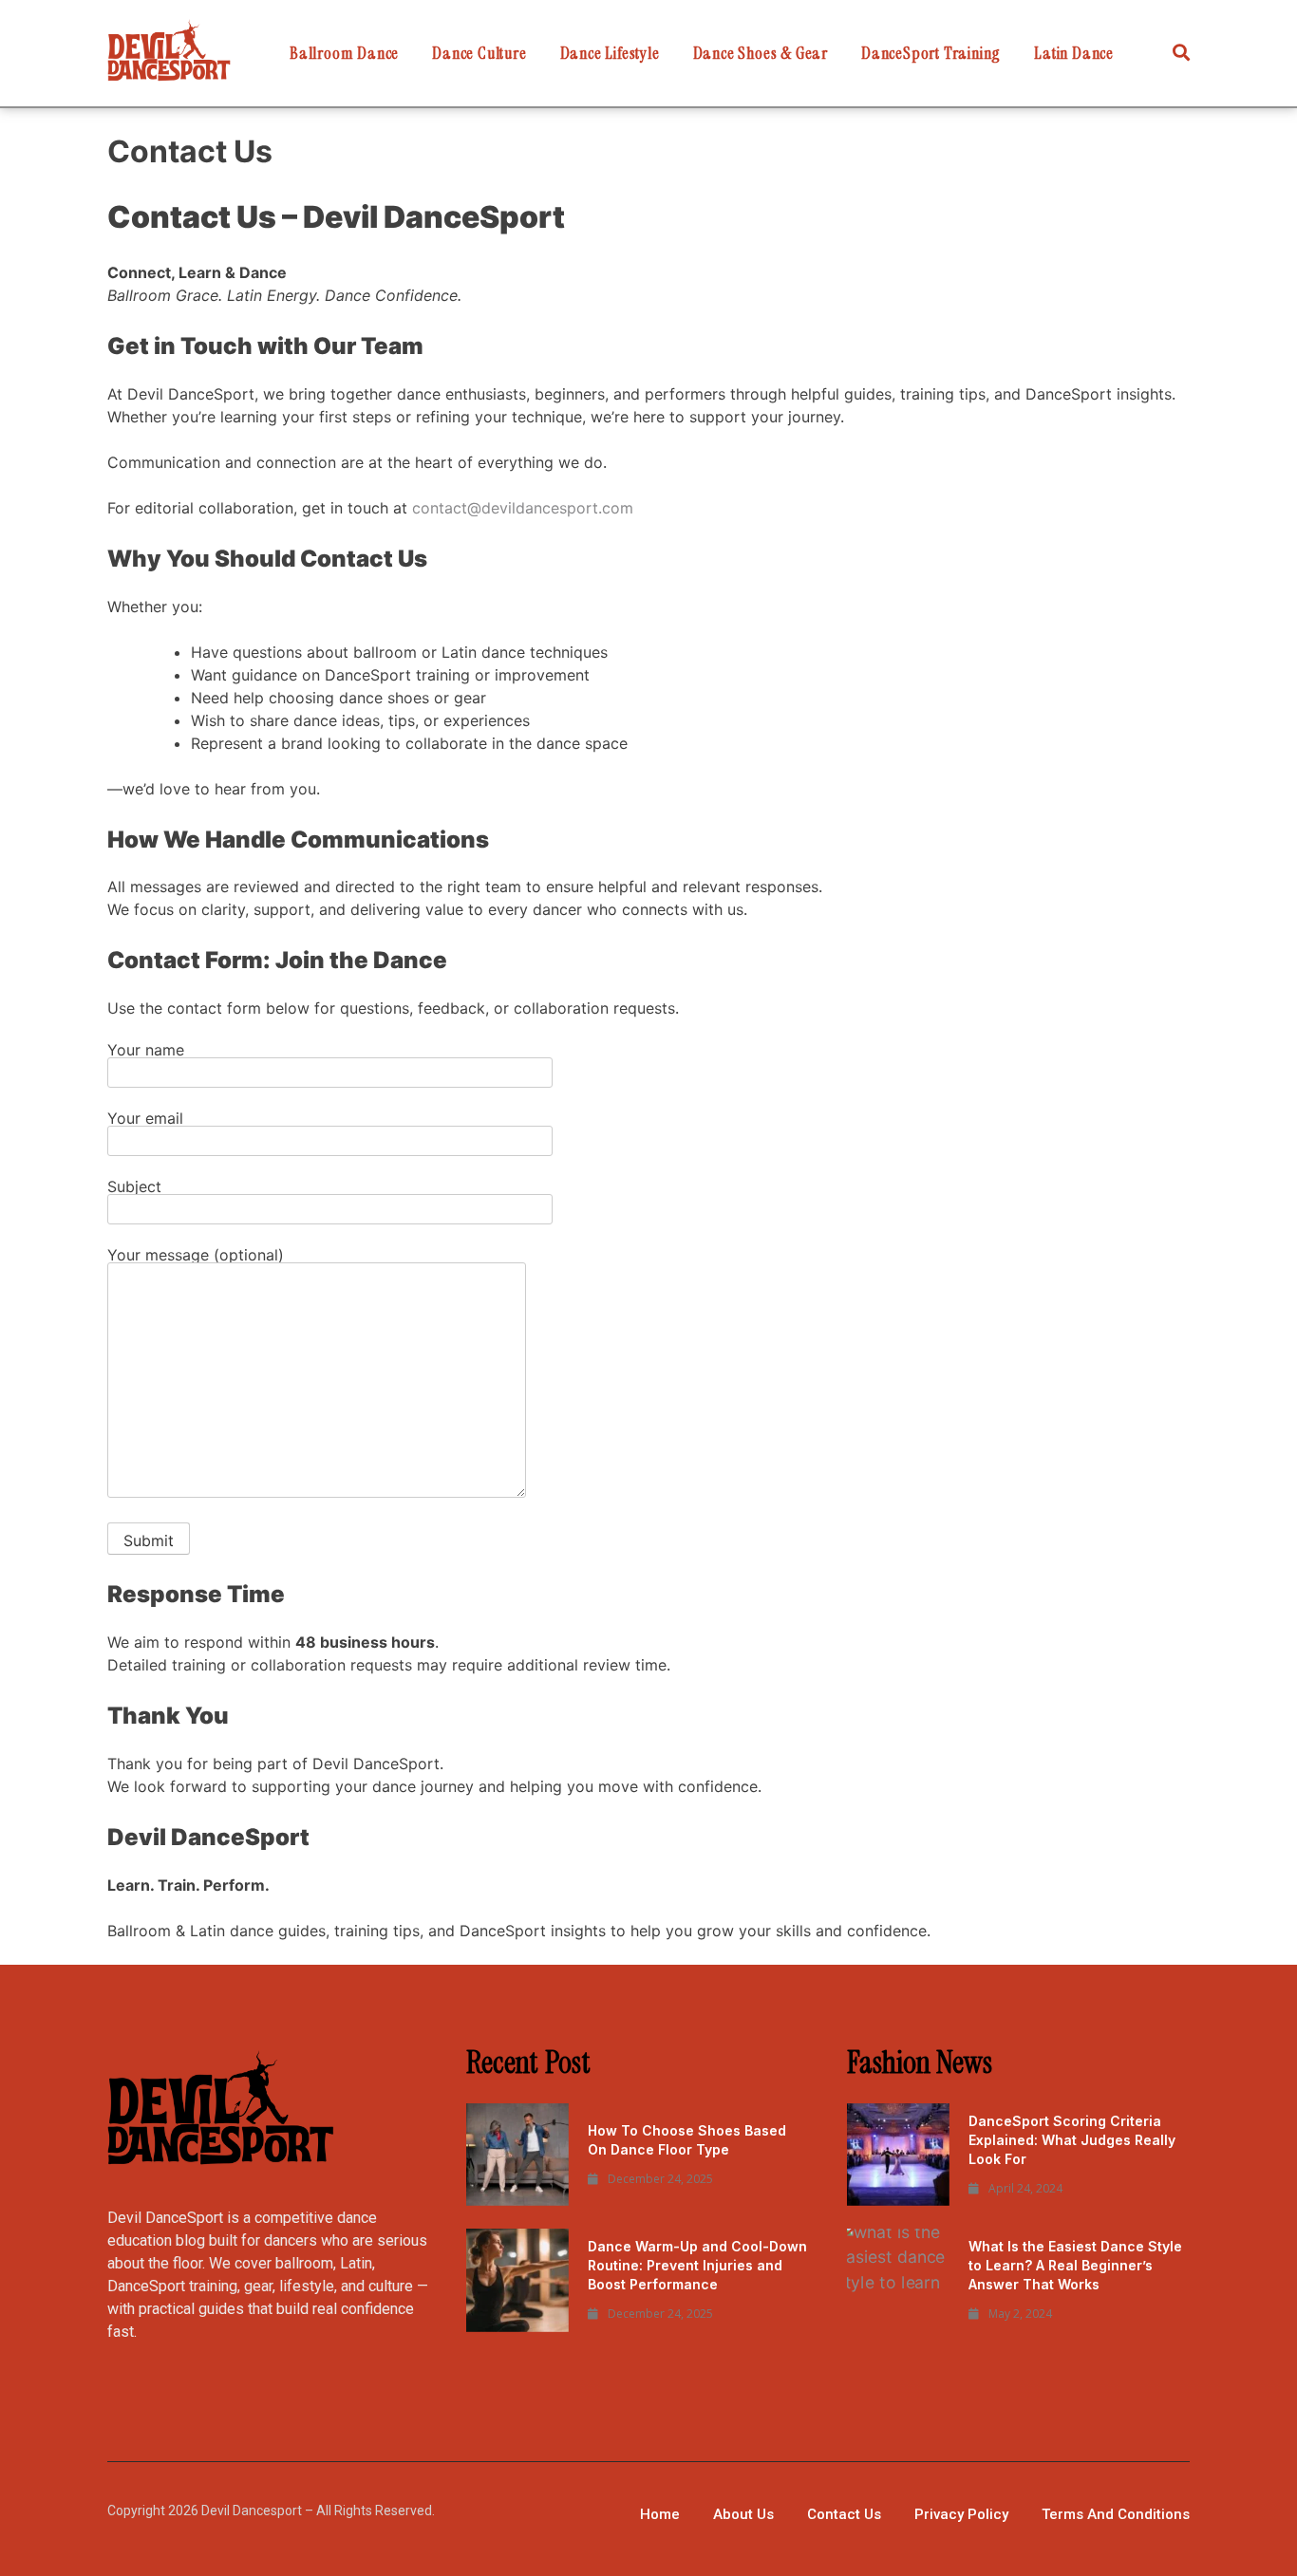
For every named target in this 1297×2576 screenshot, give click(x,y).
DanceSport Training (931, 53)
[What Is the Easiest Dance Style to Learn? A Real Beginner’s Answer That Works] (898, 2280)
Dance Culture (479, 53)
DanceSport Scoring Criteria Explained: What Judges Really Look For (1072, 2140)
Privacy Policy (961, 2514)
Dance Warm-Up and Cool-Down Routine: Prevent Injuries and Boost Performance (697, 2265)
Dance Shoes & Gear (761, 53)
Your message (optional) (196, 1256)
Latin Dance (1074, 53)
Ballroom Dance (344, 53)
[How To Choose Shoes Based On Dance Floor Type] (517, 2155)
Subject (134, 1187)
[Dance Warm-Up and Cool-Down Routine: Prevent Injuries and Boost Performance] (517, 2280)
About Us (743, 2514)
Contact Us (844, 2514)
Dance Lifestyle (610, 53)
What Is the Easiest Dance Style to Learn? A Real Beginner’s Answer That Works (1075, 2265)
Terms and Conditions (1116, 2514)
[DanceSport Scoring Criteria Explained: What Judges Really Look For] (898, 2155)
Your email (145, 1119)
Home (660, 2514)
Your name (146, 1051)
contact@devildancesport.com (523, 508)
